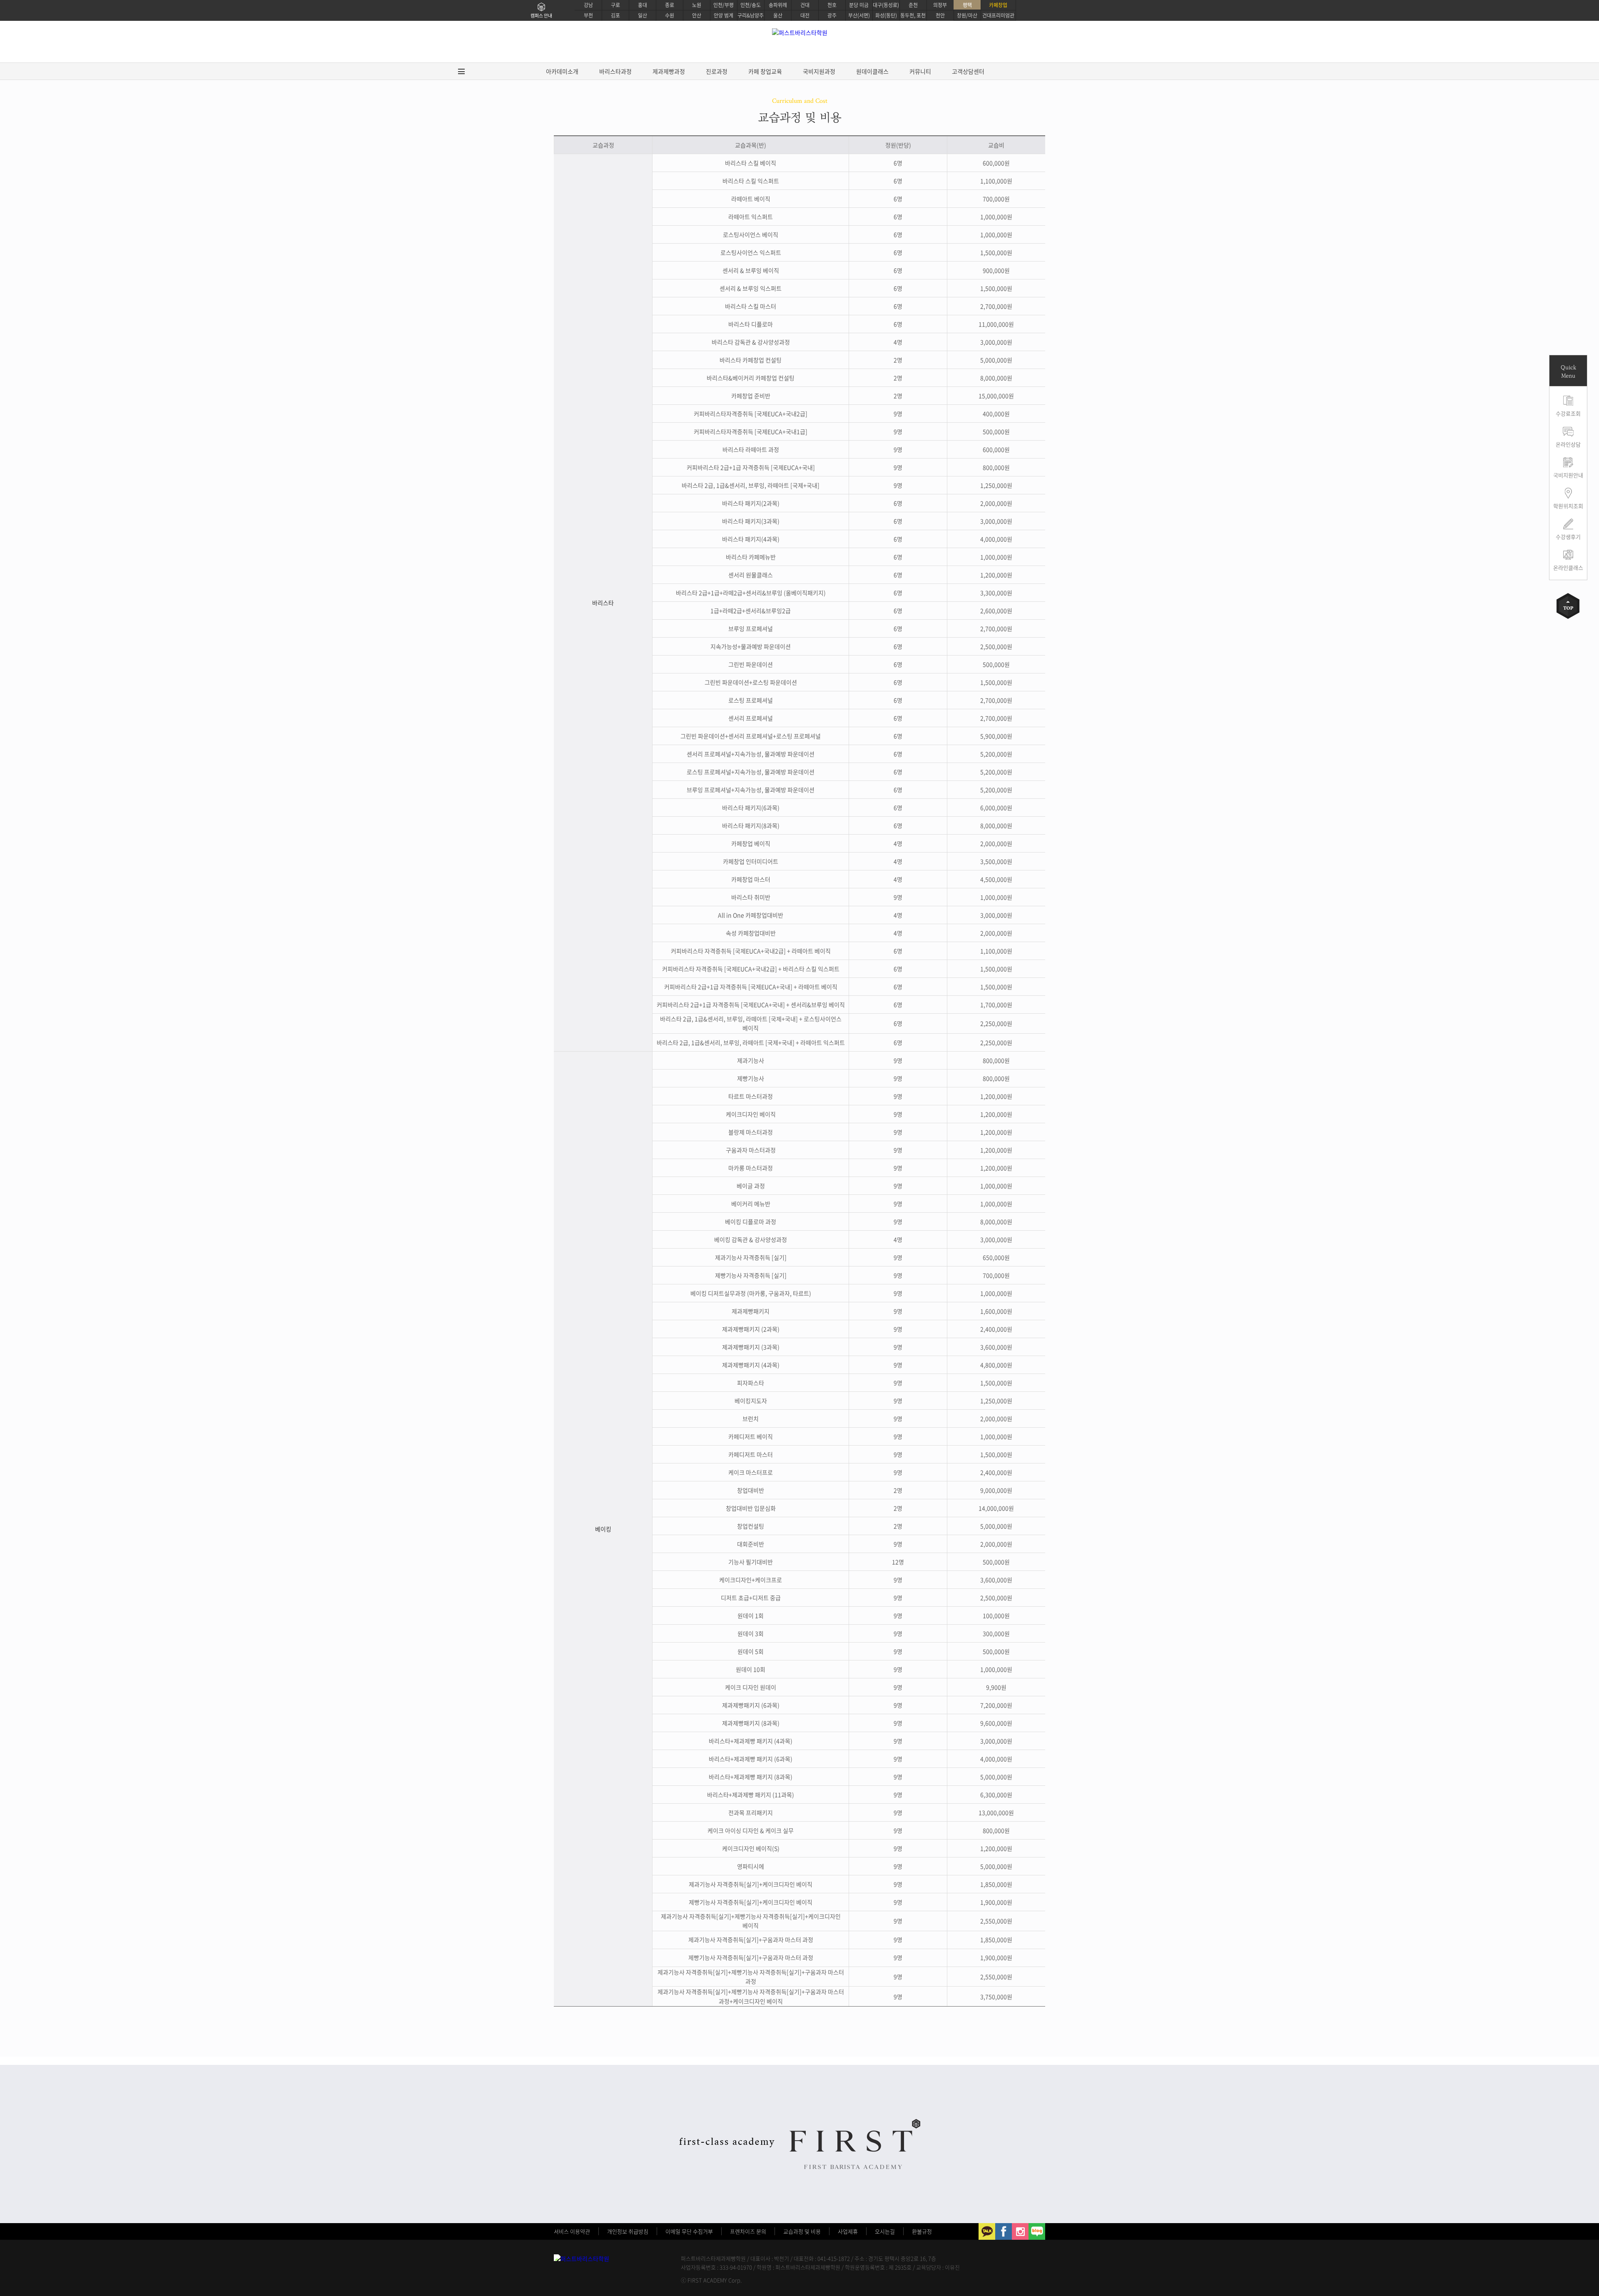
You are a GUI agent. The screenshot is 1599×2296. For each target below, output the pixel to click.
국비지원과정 (819, 71)
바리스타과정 (615, 71)
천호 (832, 5)
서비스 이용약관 (572, 2231)
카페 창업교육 (765, 71)
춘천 (913, 5)
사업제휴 (848, 2231)
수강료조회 (1568, 413)
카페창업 (998, 5)
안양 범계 (724, 15)
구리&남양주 (751, 15)
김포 (615, 15)
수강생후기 (1568, 537)
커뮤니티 (920, 71)
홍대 (643, 5)
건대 (805, 5)
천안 (940, 15)
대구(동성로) (886, 5)
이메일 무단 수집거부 (689, 2231)
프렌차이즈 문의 (748, 2231)
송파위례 (778, 5)
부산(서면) (859, 15)
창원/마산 (967, 15)
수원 (670, 15)
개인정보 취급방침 (628, 2231)
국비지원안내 (1568, 475)
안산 (697, 15)
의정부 (940, 5)
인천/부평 (724, 5)
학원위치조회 (1568, 506)
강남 (588, 5)
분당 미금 (859, 5)
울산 (778, 15)
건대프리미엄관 (998, 15)
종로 (670, 5)
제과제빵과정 (669, 71)
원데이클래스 (872, 71)
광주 (832, 15)
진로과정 (717, 71)
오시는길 (885, 2231)
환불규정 (922, 2231)
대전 (805, 15)
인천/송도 (751, 5)
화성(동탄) (886, 15)
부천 (588, 15)
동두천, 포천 (913, 15)
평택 (967, 5)
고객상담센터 (968, 71)
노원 (697, 5)
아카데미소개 (562, 71)
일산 (643, 15)
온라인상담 (1568, 444)
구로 (615, 5)
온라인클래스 (1568, 567)
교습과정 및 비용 (802, 2231)
